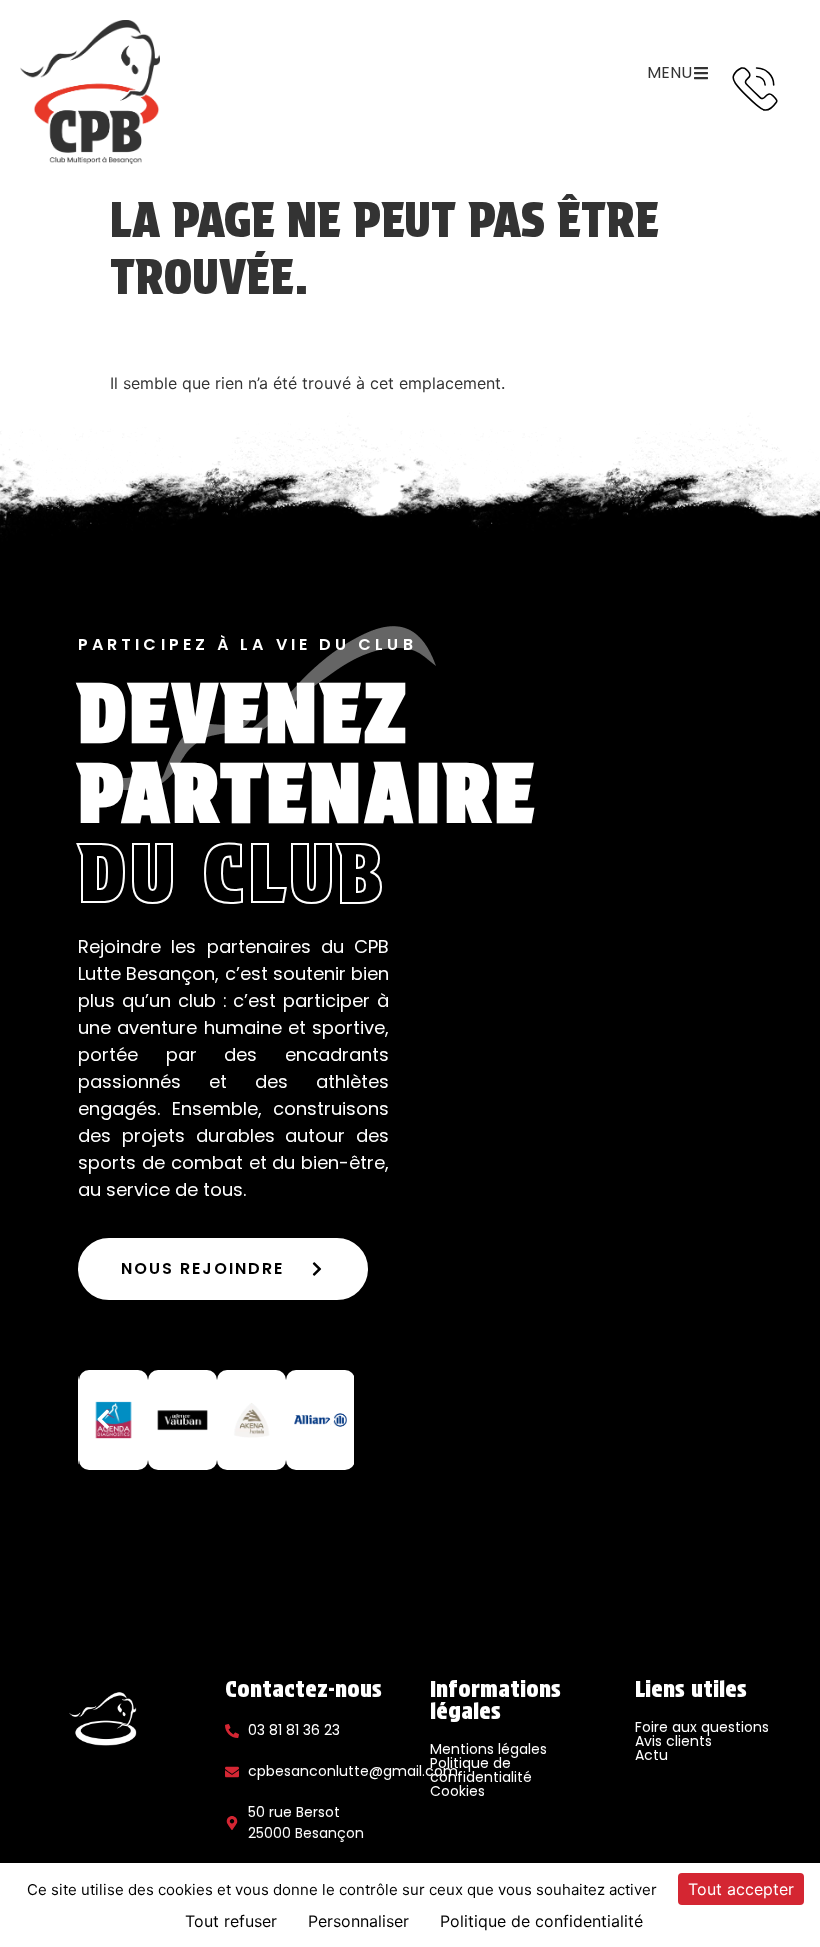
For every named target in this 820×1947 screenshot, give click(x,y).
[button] (103, 1420)
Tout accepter (741, 1889)
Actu (651, 1755)
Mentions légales (488, 1749)
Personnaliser (358, 1921)
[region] (216, 1420)
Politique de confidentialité (481, 1770)
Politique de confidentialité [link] (541, 1921)
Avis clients (673, 1741)
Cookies (457, 1791)
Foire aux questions (702, 1727)
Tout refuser (231, 1921)
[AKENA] (251, 1420)
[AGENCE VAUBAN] (182, 1420)
